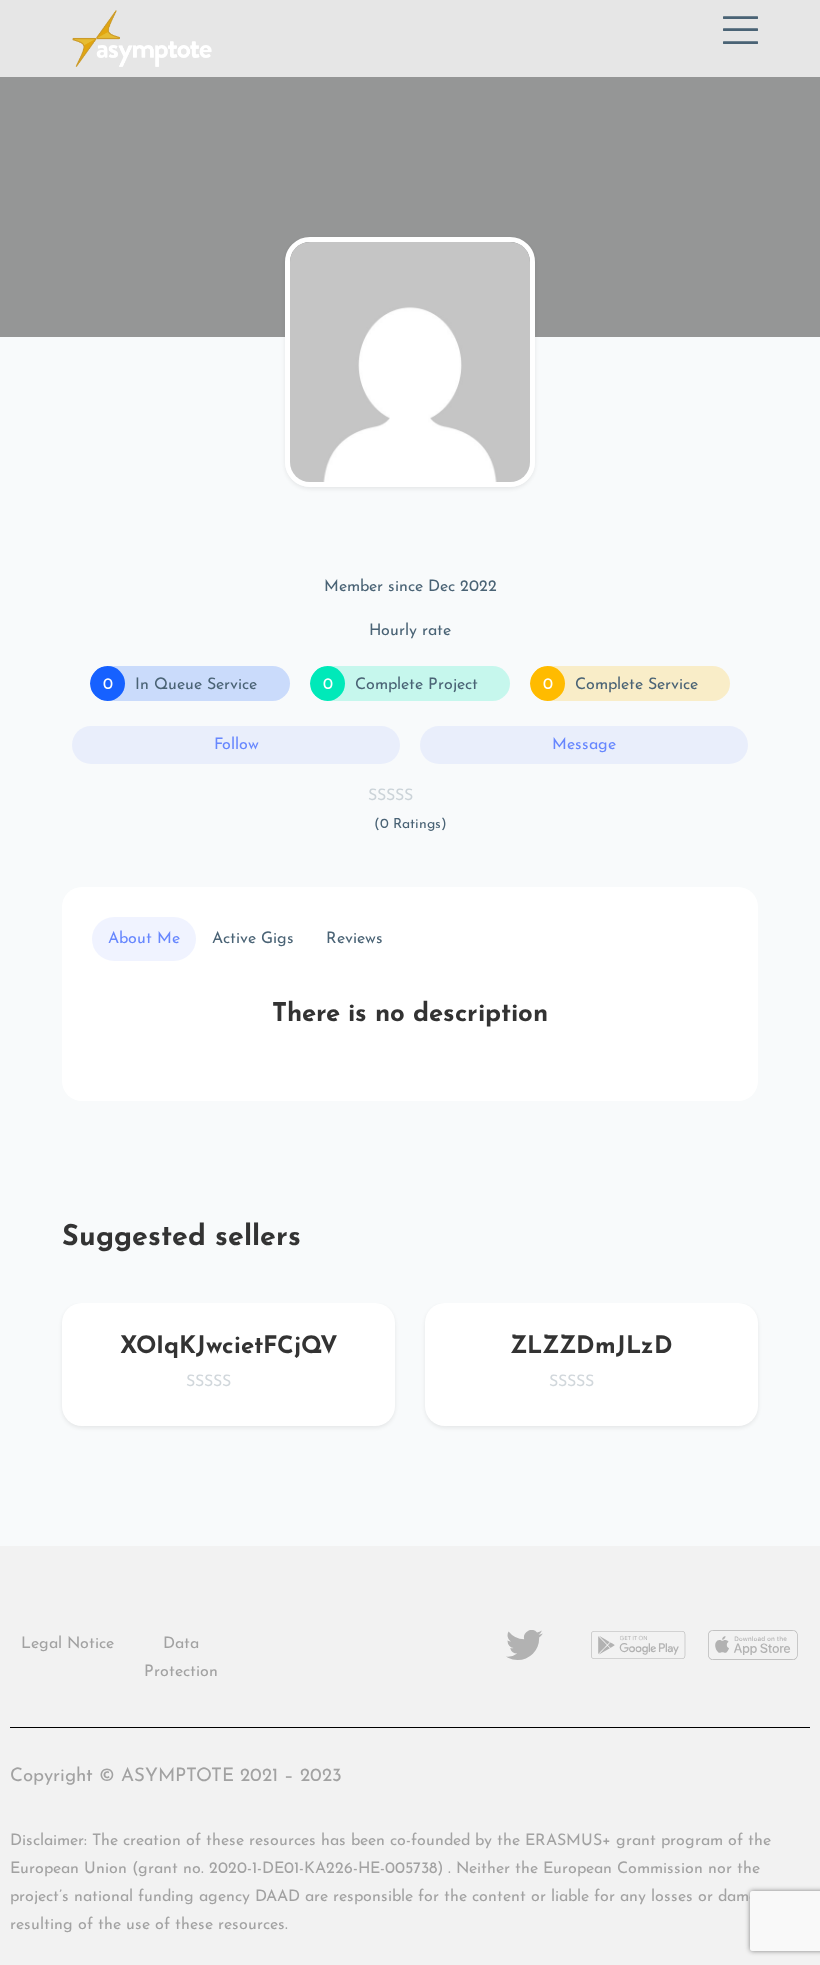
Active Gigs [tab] (253, 939)
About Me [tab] (144, 939)
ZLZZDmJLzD (591, 1347)
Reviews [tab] (354, 939)
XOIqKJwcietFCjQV (229, 1347)
